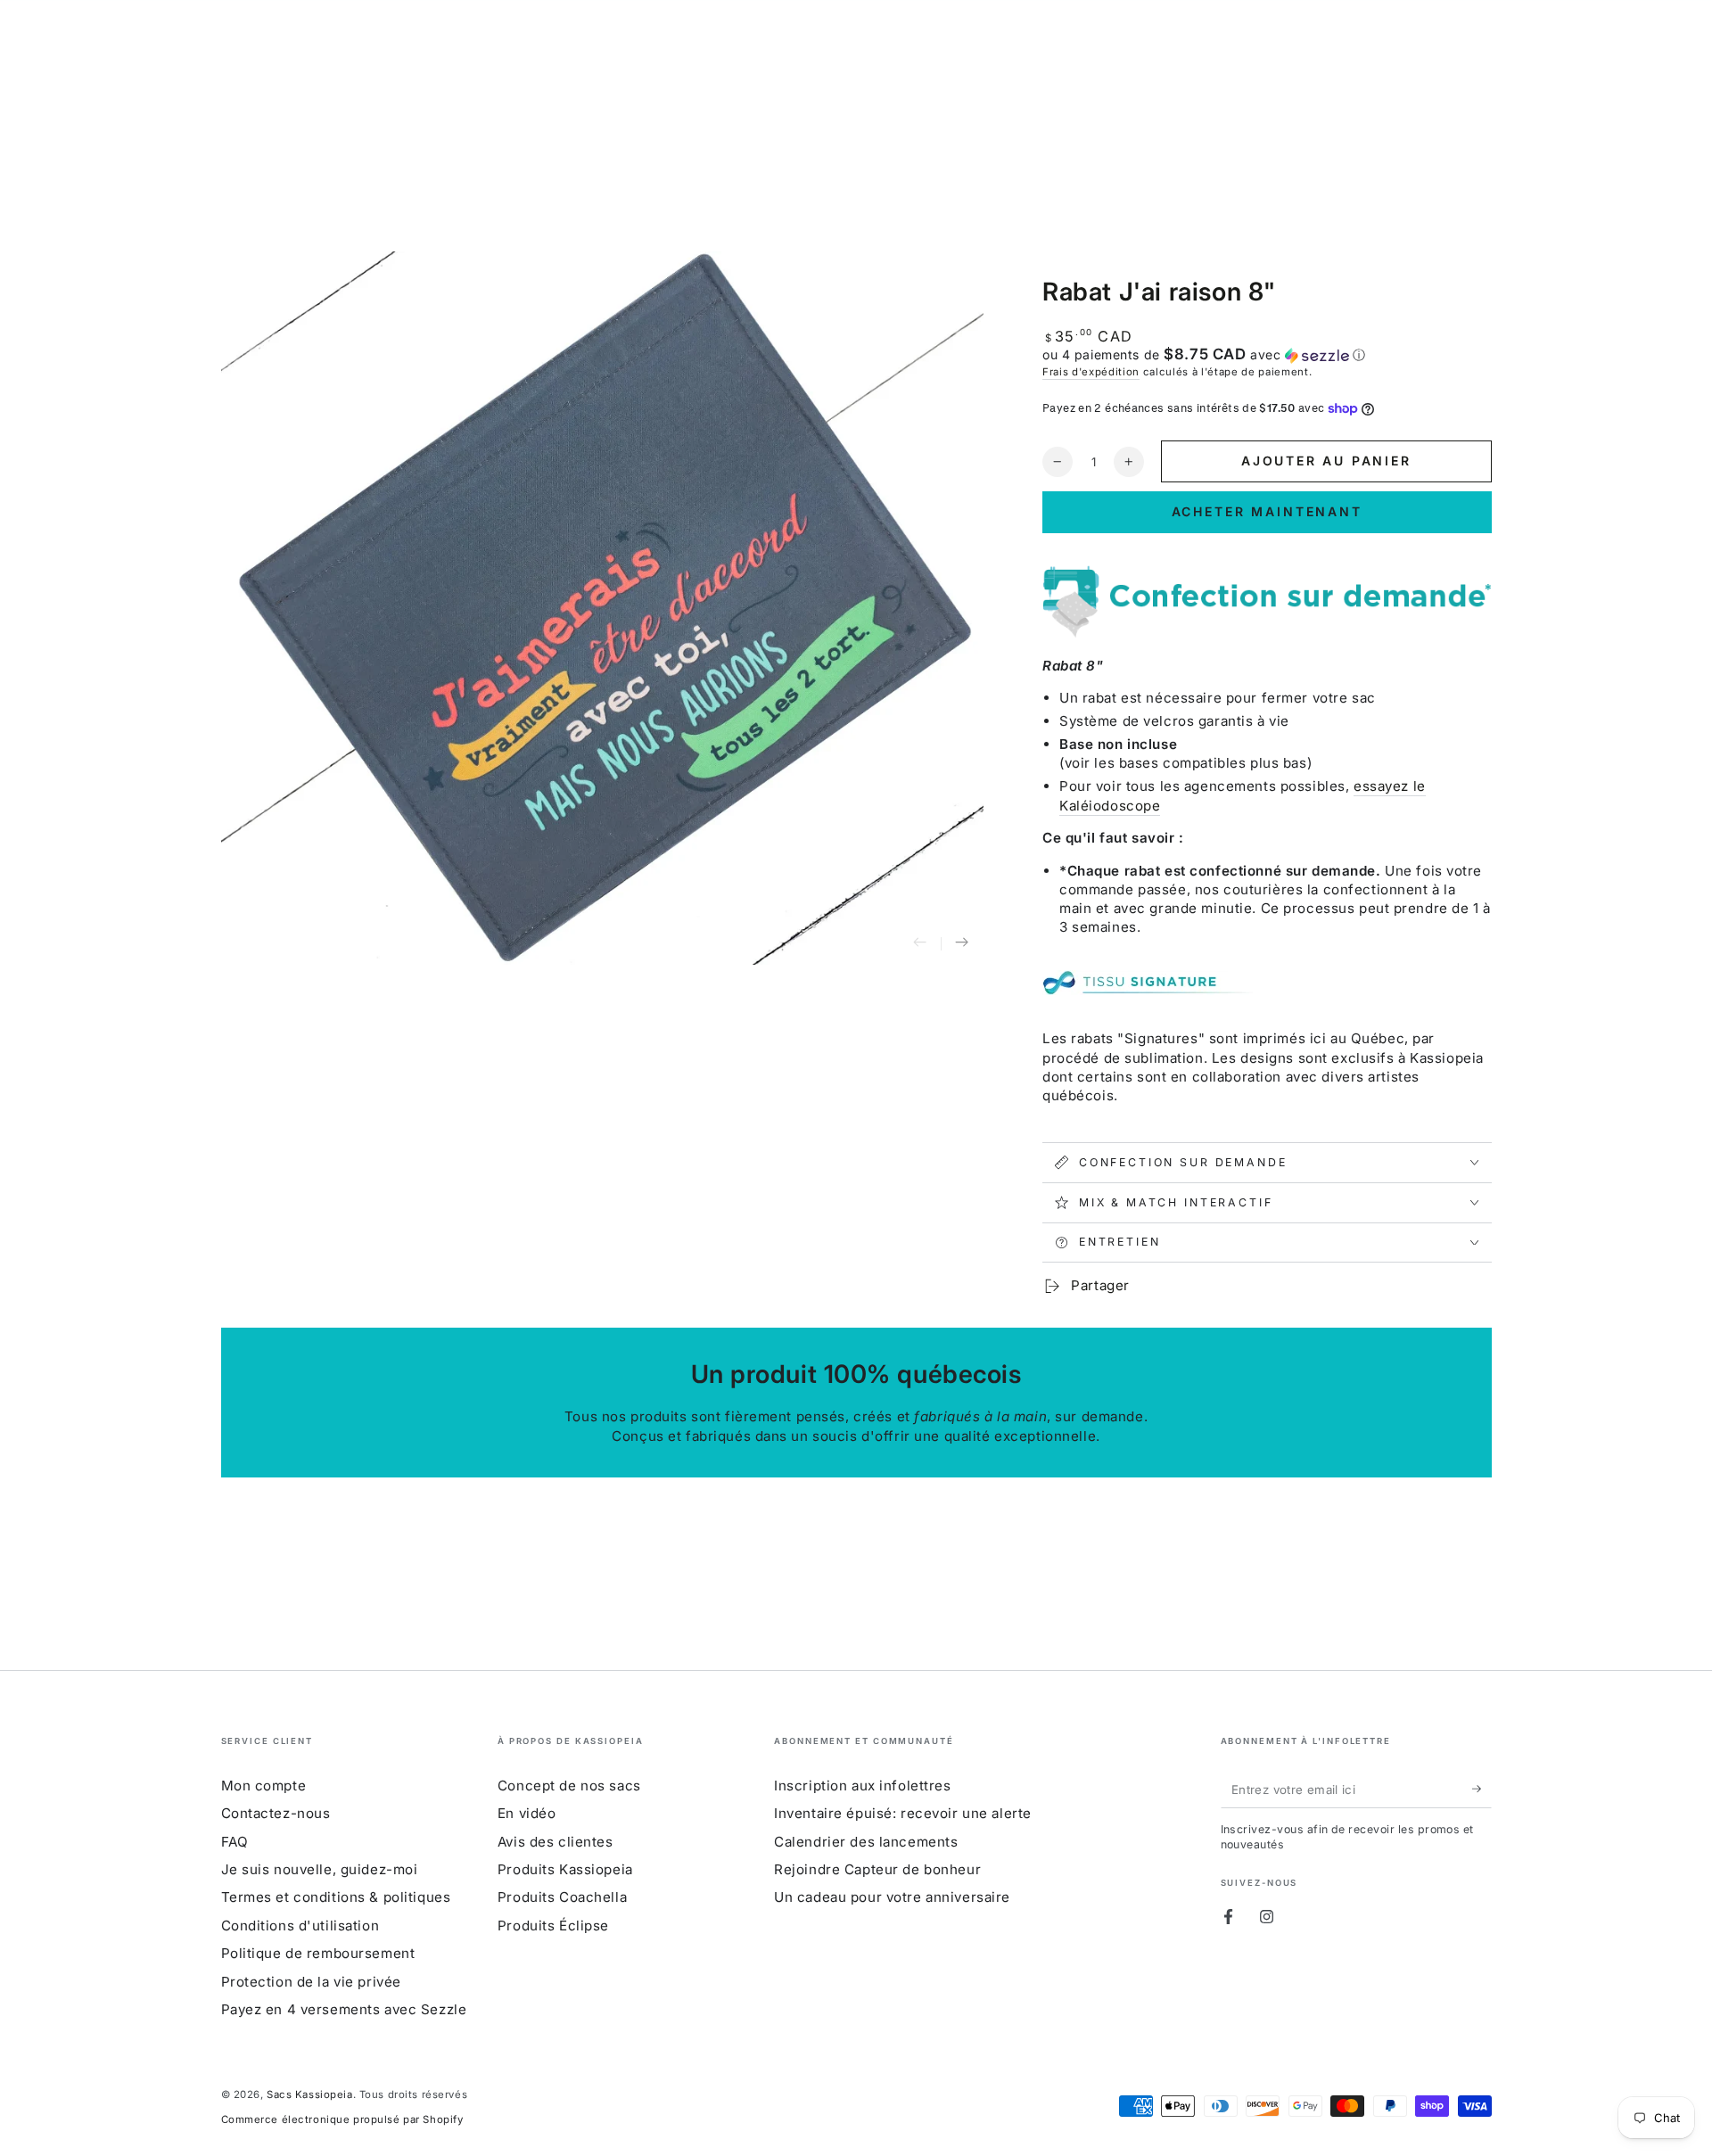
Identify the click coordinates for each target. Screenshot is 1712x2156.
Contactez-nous (276, 1813)
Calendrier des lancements (866, 1842)
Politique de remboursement (318, 1953)
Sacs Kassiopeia (310, 2094)
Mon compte (264, 1786)
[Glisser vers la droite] (962, 944)
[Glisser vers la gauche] (920, 944)
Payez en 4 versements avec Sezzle (344, 2009)
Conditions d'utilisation (300, 1926)
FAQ (235, 1842)
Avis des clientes (556, 1842)
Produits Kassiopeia (565, 1869)
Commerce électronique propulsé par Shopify (342, 2119)
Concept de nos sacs (569, 1786)
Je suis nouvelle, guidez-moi (320, 1869)
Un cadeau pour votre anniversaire (892, 1897)
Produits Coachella (562, 1897)
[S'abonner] (1482, 1790)
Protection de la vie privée (311, 1982)
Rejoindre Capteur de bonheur (877, 1869)
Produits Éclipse (553, 1926)
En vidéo (527, 1813)
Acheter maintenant (1267, 511)
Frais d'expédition (1091, 372)
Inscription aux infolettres (862, 1786)
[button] (1267, 355)
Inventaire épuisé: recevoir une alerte (903, 1813)
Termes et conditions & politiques (336, 1897)
